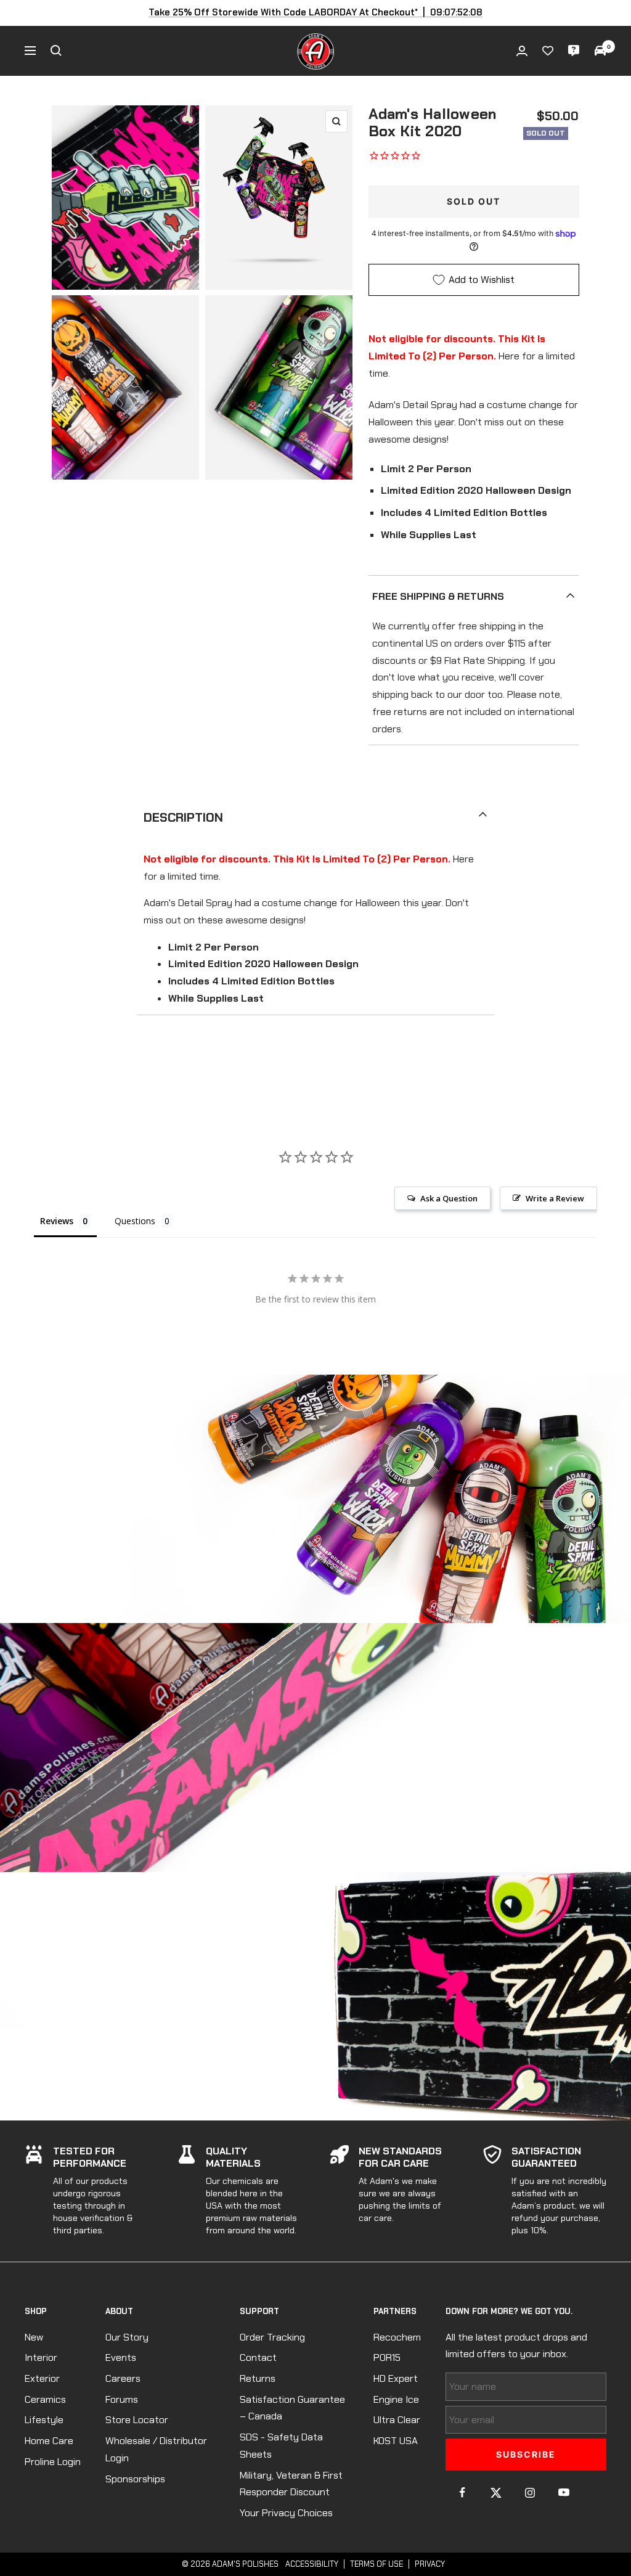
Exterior (42, 2378)
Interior (41, 2357)
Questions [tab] (135, 1221)
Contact (258, 2357)
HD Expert (396, 2378)
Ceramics (45, 2399)
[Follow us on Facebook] (462, 2492)
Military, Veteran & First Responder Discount (291, 2484)
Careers (123, 2378)
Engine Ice (396, 2399)
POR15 (387, 2357)
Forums (122, 2399)
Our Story (127, 2337)
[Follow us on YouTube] (564, 2492)
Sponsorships (135, 2479)
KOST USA (396, 2441)
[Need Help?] (574, 51)
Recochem (397, 2337)
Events (121, 2357)
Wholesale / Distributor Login (156, 2449)
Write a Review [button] (555, 1198)
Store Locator (137, 2420)
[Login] (522, 51)
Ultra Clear (397, 2420)
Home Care (49, 2441)
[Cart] (600, 51)
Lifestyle (44, 2420)
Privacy (430, 2564)
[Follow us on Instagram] (530, 2492)
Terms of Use (377, 2564)
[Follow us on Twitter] (496, 2492)
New (34, 2337)
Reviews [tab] (57, 1221)
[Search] (56, 51)
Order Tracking (272, 2337)
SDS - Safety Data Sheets (281, 2446)
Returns (258, 2378)
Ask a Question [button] (449, 1198)
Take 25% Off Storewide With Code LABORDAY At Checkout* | (316, 12)
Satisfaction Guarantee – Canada (292, 2408)
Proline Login (53, 2462)
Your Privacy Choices (286, 2513)
